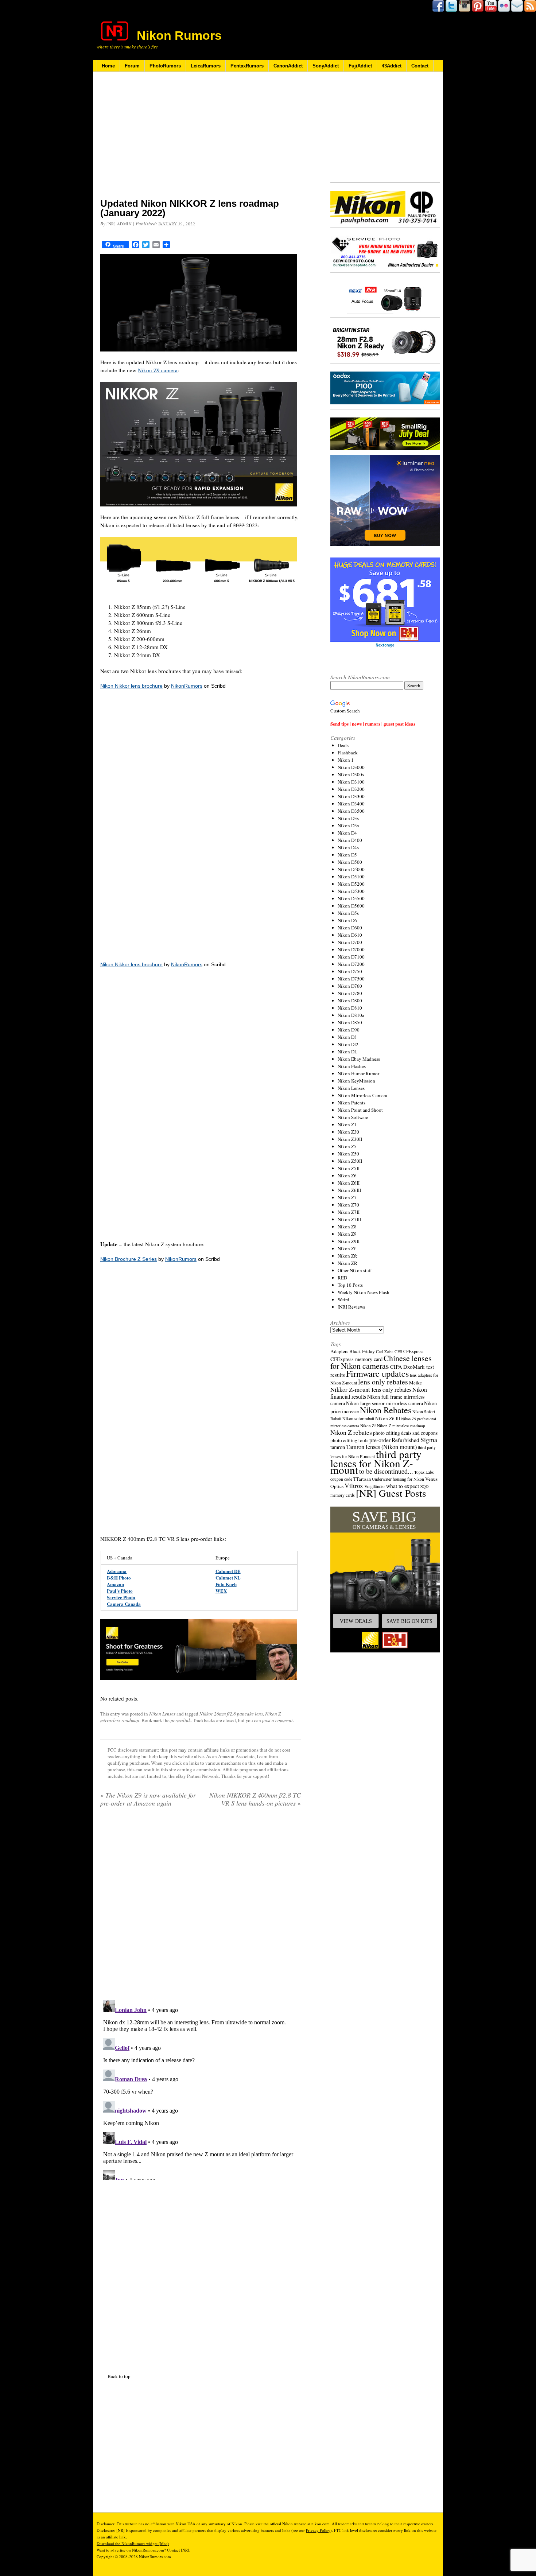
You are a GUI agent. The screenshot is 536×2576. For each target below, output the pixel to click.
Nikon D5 (347, 855)
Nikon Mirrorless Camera (362, 1095)
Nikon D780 (350, 993)
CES (398, 1351)
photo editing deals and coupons (405, 1433)
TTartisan (362, 1479)
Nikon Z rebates (351, 1432)
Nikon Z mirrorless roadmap (401, 1425)
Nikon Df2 (348, 1044)
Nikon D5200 (351, 884)
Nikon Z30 (348, 1132)
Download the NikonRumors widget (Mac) (133, 2543)
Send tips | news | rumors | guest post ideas (373, 724)
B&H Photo (119, 1578)
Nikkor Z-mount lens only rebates (371, 1389)
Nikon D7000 (351, 949)
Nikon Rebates (386, 1410)
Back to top (119, 2376)
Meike (415, 1383)
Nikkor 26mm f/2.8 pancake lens (231, 1714)
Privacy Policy (318, 2530)
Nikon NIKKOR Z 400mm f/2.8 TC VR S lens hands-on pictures (255, 1799)
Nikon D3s (348, 818)
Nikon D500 (350, 862)
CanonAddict (288, 66)
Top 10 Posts (350, 1285)
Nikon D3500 (351, 811)
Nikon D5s (348, 913)
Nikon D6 (347, 920)
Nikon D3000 (351, 767)
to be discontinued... (386, 1471)
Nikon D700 (350, 942)
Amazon (115, 1584)
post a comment (277, 1720)
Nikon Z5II (349, 1168)
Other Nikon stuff (355, 1270)
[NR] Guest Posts (391, 1493)
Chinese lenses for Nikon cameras (381, 1362)
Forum (132, 66)
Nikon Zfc (348, 1256)
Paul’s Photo (120, 1591)
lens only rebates (383, 1382)
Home (108, 66)
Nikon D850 (350, 1022)
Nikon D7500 (351, 979)
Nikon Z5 (347, 1146)
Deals (343, 745)
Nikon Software (353, 1117)
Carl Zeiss (385, 1351)
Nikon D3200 (351, 789)
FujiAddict (360, 66)
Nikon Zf (347, 1248)
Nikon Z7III (349, 1219)
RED (342, 1278)
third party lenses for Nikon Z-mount (376, 1462)
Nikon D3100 (351, 782)
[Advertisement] (201, 140)
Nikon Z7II (349, 1212)
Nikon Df (347, 1037)
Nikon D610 (350, 935)
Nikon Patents (351, 1103)
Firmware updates (377, 1373)
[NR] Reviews (351, 1307)
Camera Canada (124, 1604)
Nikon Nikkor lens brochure (131, 686)
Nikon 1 (346, 760)
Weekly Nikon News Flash (364, 1292)
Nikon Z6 (347, 1176)
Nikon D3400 (351, 804)
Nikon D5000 (351, 869)
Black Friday (362, 1351)
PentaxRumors (247, 66)
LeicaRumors (206, 66)
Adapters (339, 1351)
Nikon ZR (347, 1263)
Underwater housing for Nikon (398, 1479)
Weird (343, 1299)
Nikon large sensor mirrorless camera (384, 1403)
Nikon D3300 (351, 796)
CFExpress (413, 1351)
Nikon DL (347, 1052)
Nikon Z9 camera (158, 370)
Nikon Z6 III (388, 1418)
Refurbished (405, 1440)
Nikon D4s (348, 847)
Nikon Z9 (347, 1234)
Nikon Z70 (348, 1205)
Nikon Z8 (347, 1227)
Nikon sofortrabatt (358, 1418)
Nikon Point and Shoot (360, 1110)
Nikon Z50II (350, 1161)
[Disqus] (201, 2089)
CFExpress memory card (356, 1359)
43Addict (392, 66)
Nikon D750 (350, 971)
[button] (385, 1580)
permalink (181, 1720)
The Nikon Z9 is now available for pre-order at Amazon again (148, 1799)
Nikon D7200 (351, 964)
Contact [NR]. (179, 2550)
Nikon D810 (350, 1008)
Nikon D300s (351, 774)
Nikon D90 (349, 1030)
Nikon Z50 (348, 1154)
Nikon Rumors (179, 35)
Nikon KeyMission (356, 1081)
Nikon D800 (350, 1001)
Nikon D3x (349, 825)
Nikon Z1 (347, 1124)
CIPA (396, 1367)
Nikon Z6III (349, 1190)
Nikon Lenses (162, 1714)
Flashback (348, 753)
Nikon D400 (350, 840)
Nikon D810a (351, 1015)
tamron (338, 1447)
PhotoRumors (165, 66)
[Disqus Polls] (201, 1906)
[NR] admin (119, 224)
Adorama (117, 1571)
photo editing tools (349, 1440)
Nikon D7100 (351, 957)
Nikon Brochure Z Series (129, 1259)
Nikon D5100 (351, 877)
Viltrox (354, 1486)
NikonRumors (187, 686)
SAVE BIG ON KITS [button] (409, 1621)
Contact (420, 66)
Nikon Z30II (350, 1139)
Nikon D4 (347, 833)
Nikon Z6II (349, 1183)
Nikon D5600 (351, 906)
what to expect (403, 1486)
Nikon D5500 (351, 898)
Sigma (429, 1439)
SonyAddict (326, 66)
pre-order (380, 1440)
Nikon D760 (350, 986)
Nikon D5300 (351, 891)
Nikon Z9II (349, 1241)
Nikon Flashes (352, 1066)
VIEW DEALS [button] (356, 1621)
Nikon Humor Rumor (358, 1073)
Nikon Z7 (347, 1197)
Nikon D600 (350, 928)
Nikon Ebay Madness (359, 1059)
